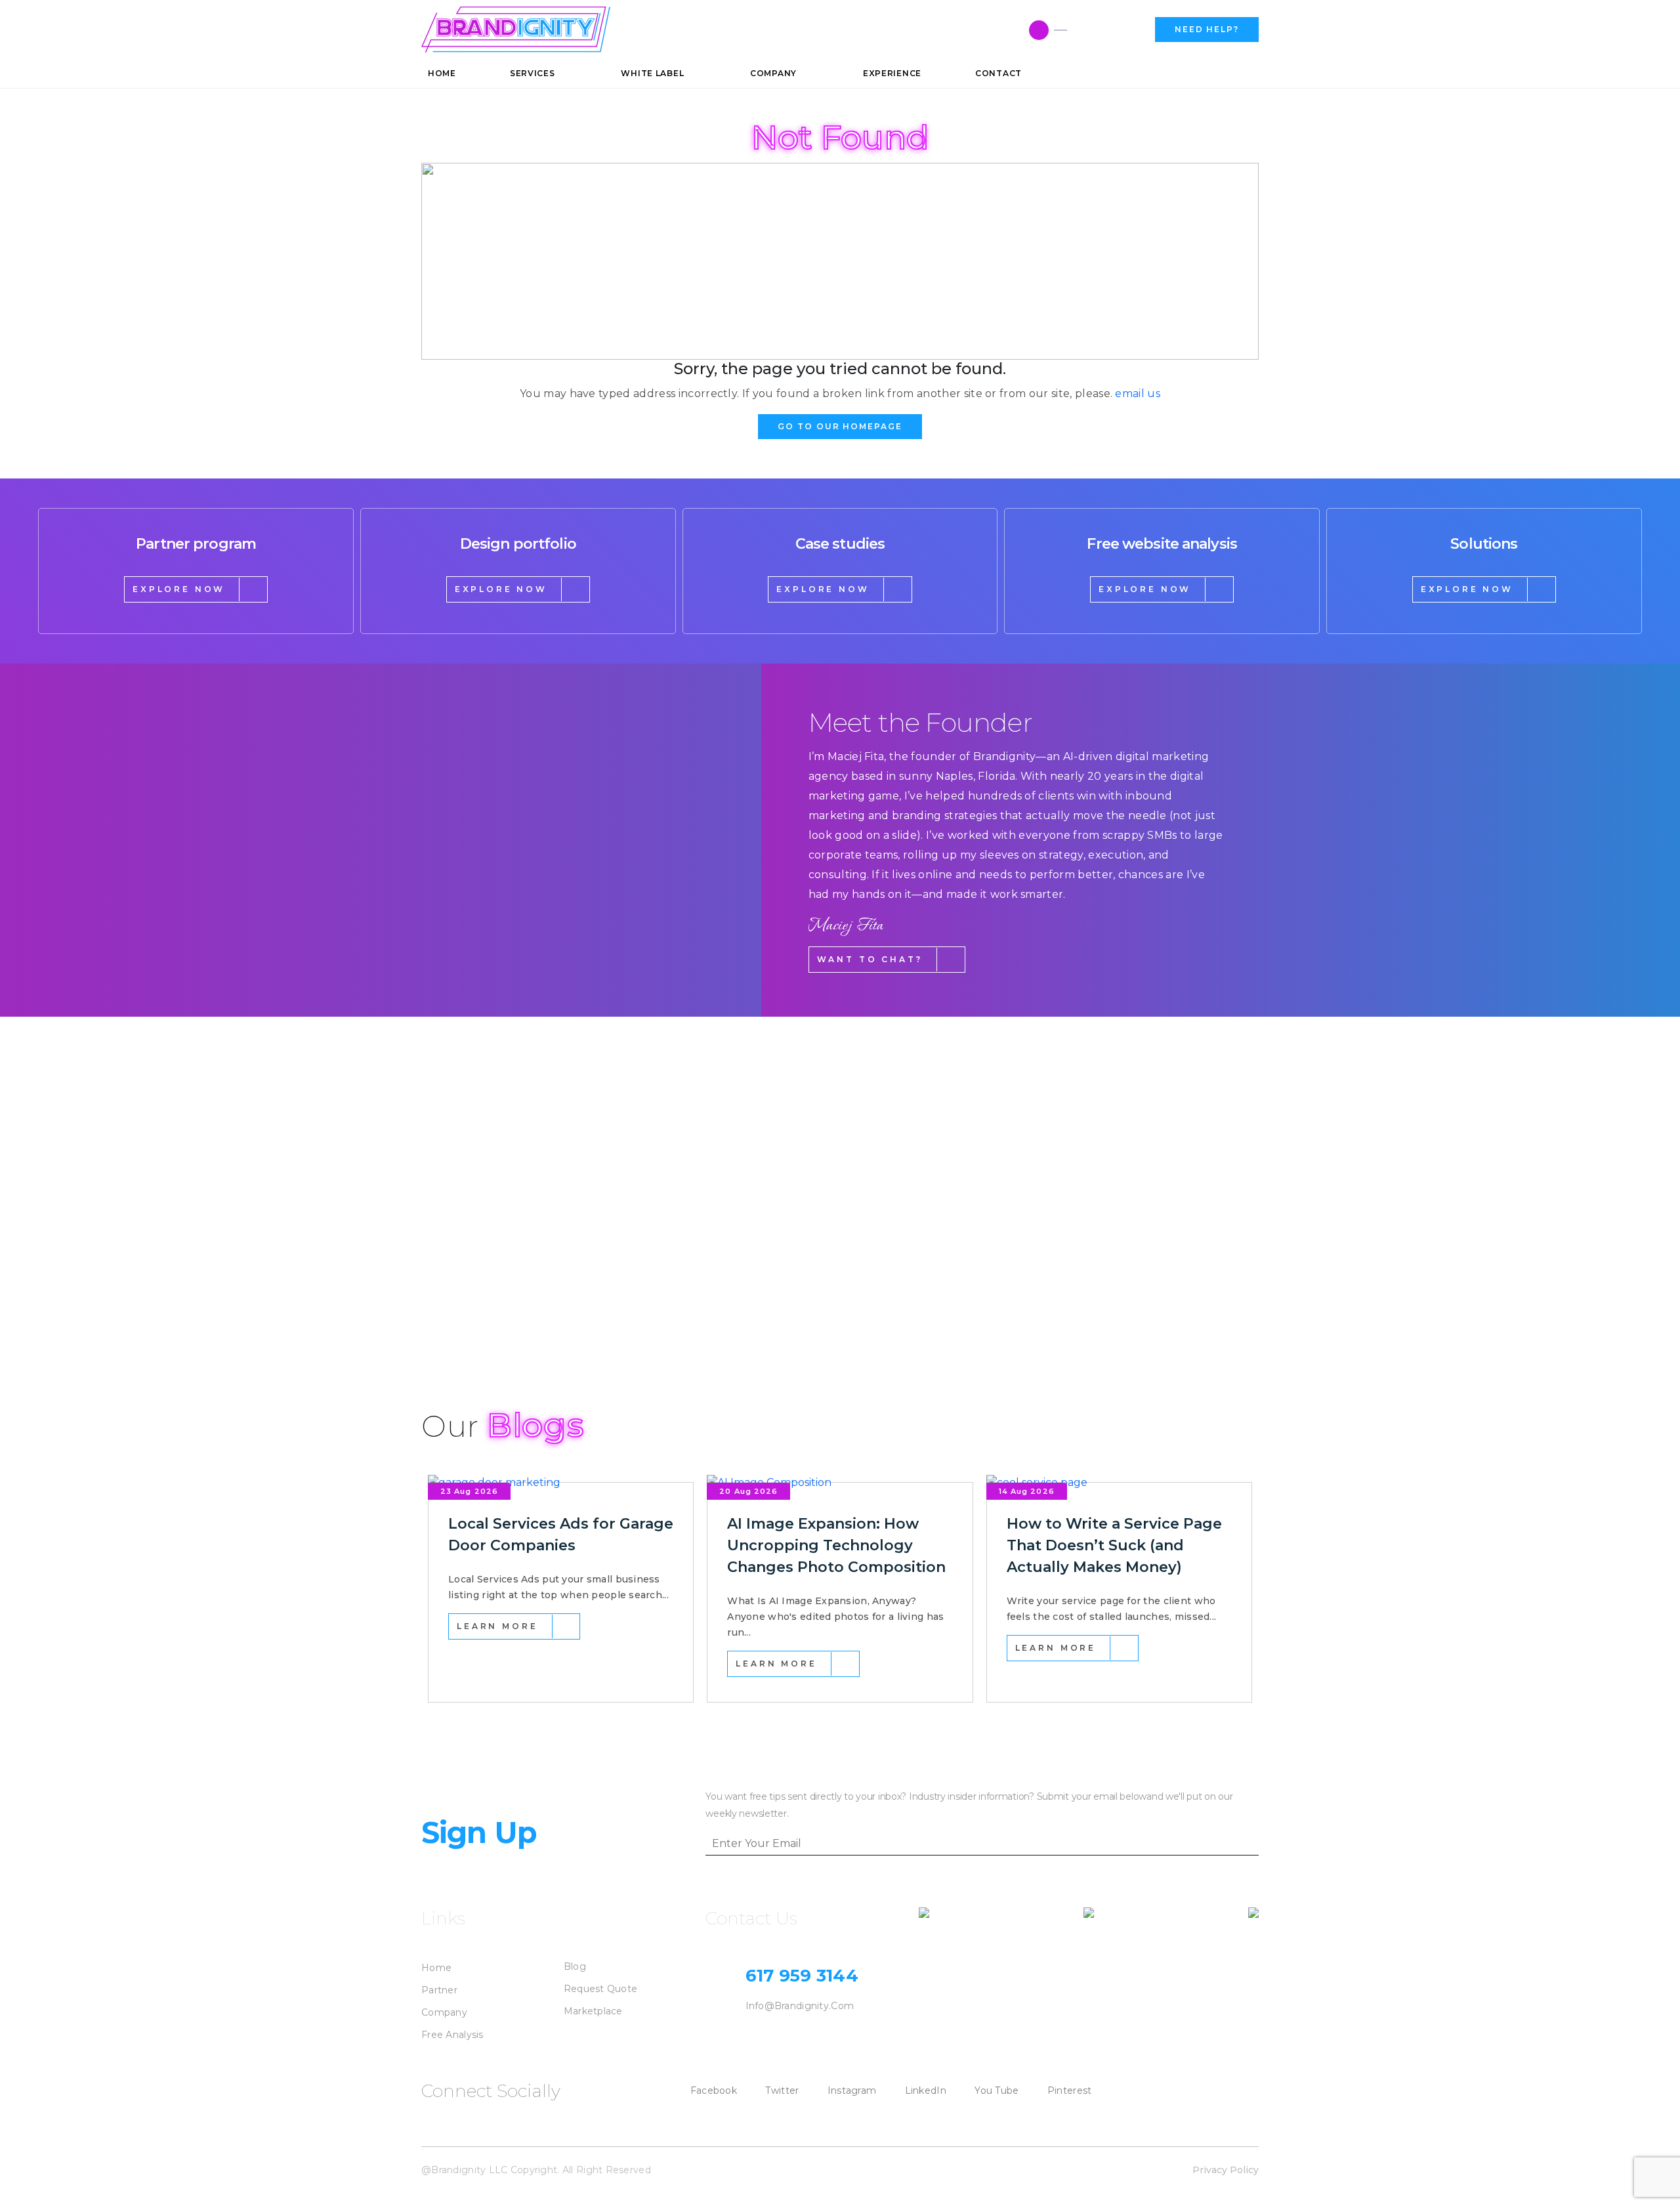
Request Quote (601, 1989)
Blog (575, 1966)
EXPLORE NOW (179, 589)
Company (444, 2012)
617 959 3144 (1106, 30)
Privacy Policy (1226, 2170)
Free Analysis (452, 2035)
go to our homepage (840, 426)
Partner (439, 1990)
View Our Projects (497, 1313)
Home (436, 1968)
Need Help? (1207, 29)
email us (1138, 393)
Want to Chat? (870, 959)
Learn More (497, 1626)
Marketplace (593, 2011)
